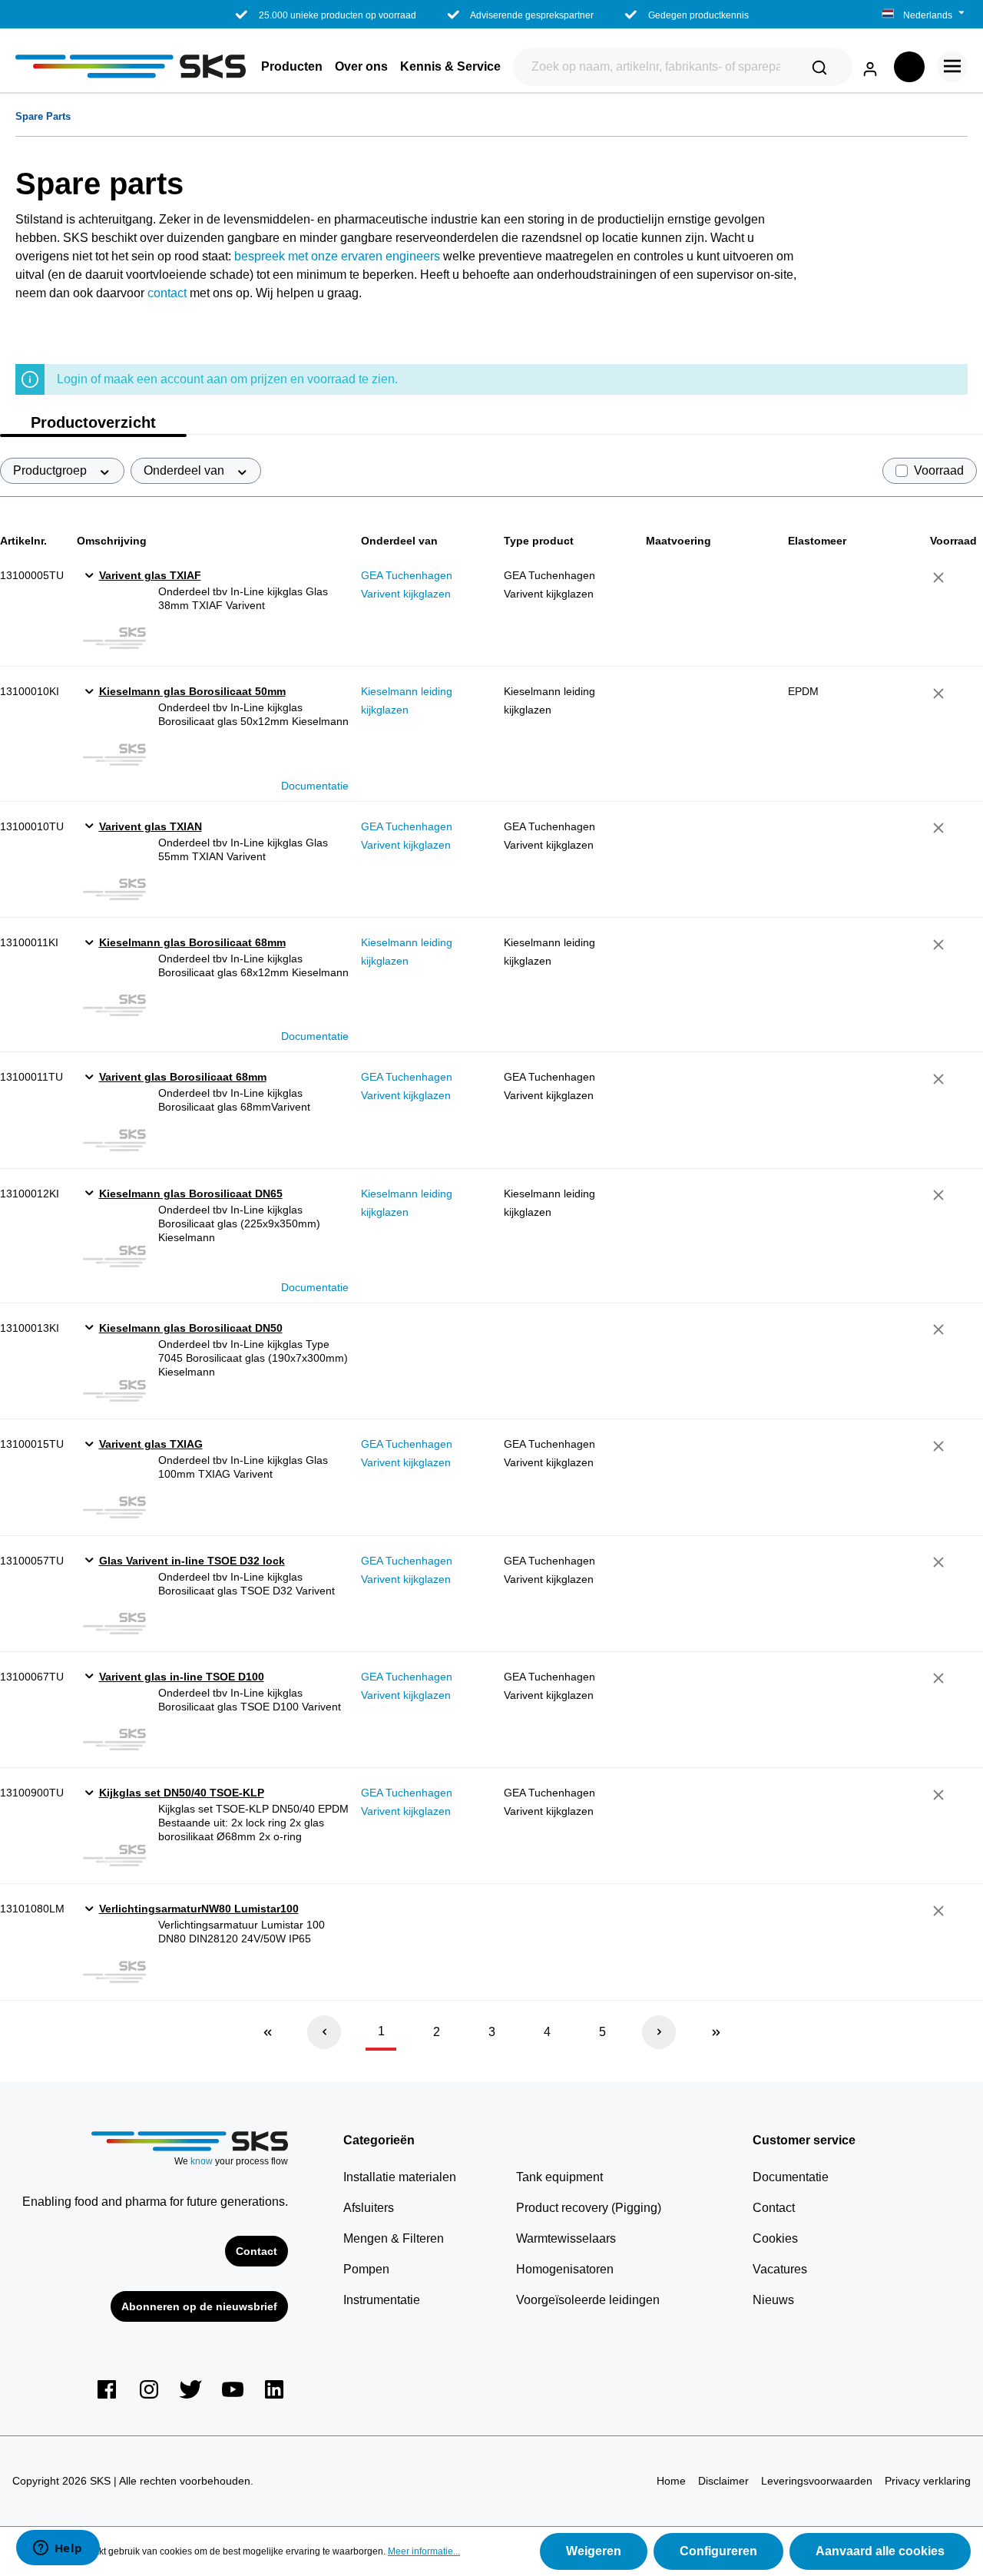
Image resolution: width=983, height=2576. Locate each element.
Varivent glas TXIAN (151, 826)
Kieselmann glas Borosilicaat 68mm (192, 942)
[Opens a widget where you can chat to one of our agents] (58, 2549)
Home (671, 2481)
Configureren (718, 2551)
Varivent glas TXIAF (150, 575)
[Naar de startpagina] (131, 66)
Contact (257, 2251)
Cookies (775, 2238)
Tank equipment (559, 2177)
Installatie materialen (400, 2177)
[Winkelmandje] (909, 67)
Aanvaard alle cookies (880, 2551)
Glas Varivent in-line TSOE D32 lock (192, 1561)
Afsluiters (369, 2208)
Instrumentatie (382, 2300)
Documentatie (315, 786)
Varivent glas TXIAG (151, 1444)
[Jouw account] (870, 66)
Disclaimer (723, 2481)
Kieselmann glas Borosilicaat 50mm (192, 691)
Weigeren (594, 2551)
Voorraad (939, 470)
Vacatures (780, 2269)
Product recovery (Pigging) (589, 2208)
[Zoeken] (819, 67)
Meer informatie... (424, 2551)
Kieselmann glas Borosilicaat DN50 (191, 1328)
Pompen (366, 2269)
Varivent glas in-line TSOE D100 (182, 1677)
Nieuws (773, 2300)
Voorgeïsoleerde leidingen (588, 2300)
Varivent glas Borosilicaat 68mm (183, 1077)
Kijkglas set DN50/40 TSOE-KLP (182, 1793)
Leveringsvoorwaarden (817, 2481)
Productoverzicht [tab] (93, 422)
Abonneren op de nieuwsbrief (199, 2306)
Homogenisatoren (565, 2269)
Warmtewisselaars (566, 2238)
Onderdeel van (185, 470)
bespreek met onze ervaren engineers (337, 256)
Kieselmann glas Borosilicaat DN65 (191, 1194)
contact (169, 293)
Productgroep (51, 470)
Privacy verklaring (928, 2481)
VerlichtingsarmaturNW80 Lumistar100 (199, 1909)
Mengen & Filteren (394, 2238)
